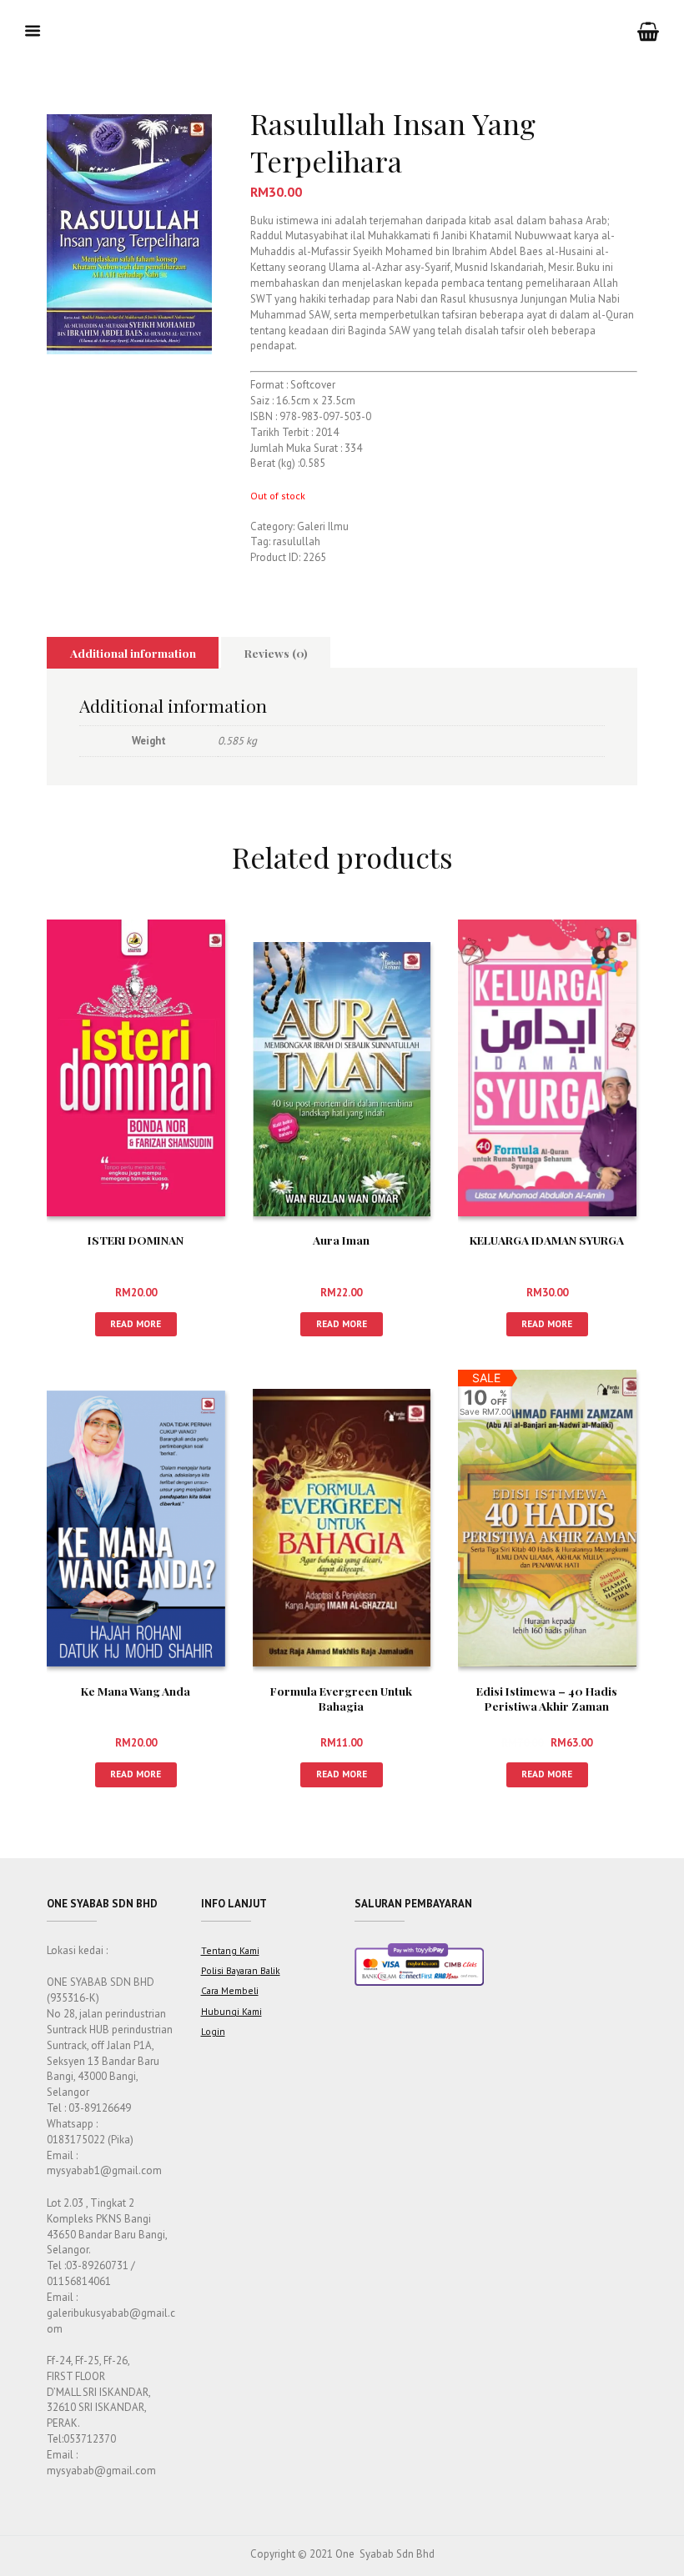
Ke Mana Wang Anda (136, 1691)
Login (213, 2031)
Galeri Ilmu (323, 526)
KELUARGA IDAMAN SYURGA (547, 1240)
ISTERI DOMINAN (136, 1240)
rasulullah (297, 541)
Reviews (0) (276, 653)
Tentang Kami (230, 1950)
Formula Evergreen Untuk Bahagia (341, 1698)
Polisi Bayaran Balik (241, 1970)
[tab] (133, 653)
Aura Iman (341, 1240)
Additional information (133, 653)
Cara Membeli (230, 1990)
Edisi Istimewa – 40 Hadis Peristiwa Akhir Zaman (547, 1698)
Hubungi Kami (231, 2011)
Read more (136, 1323)
